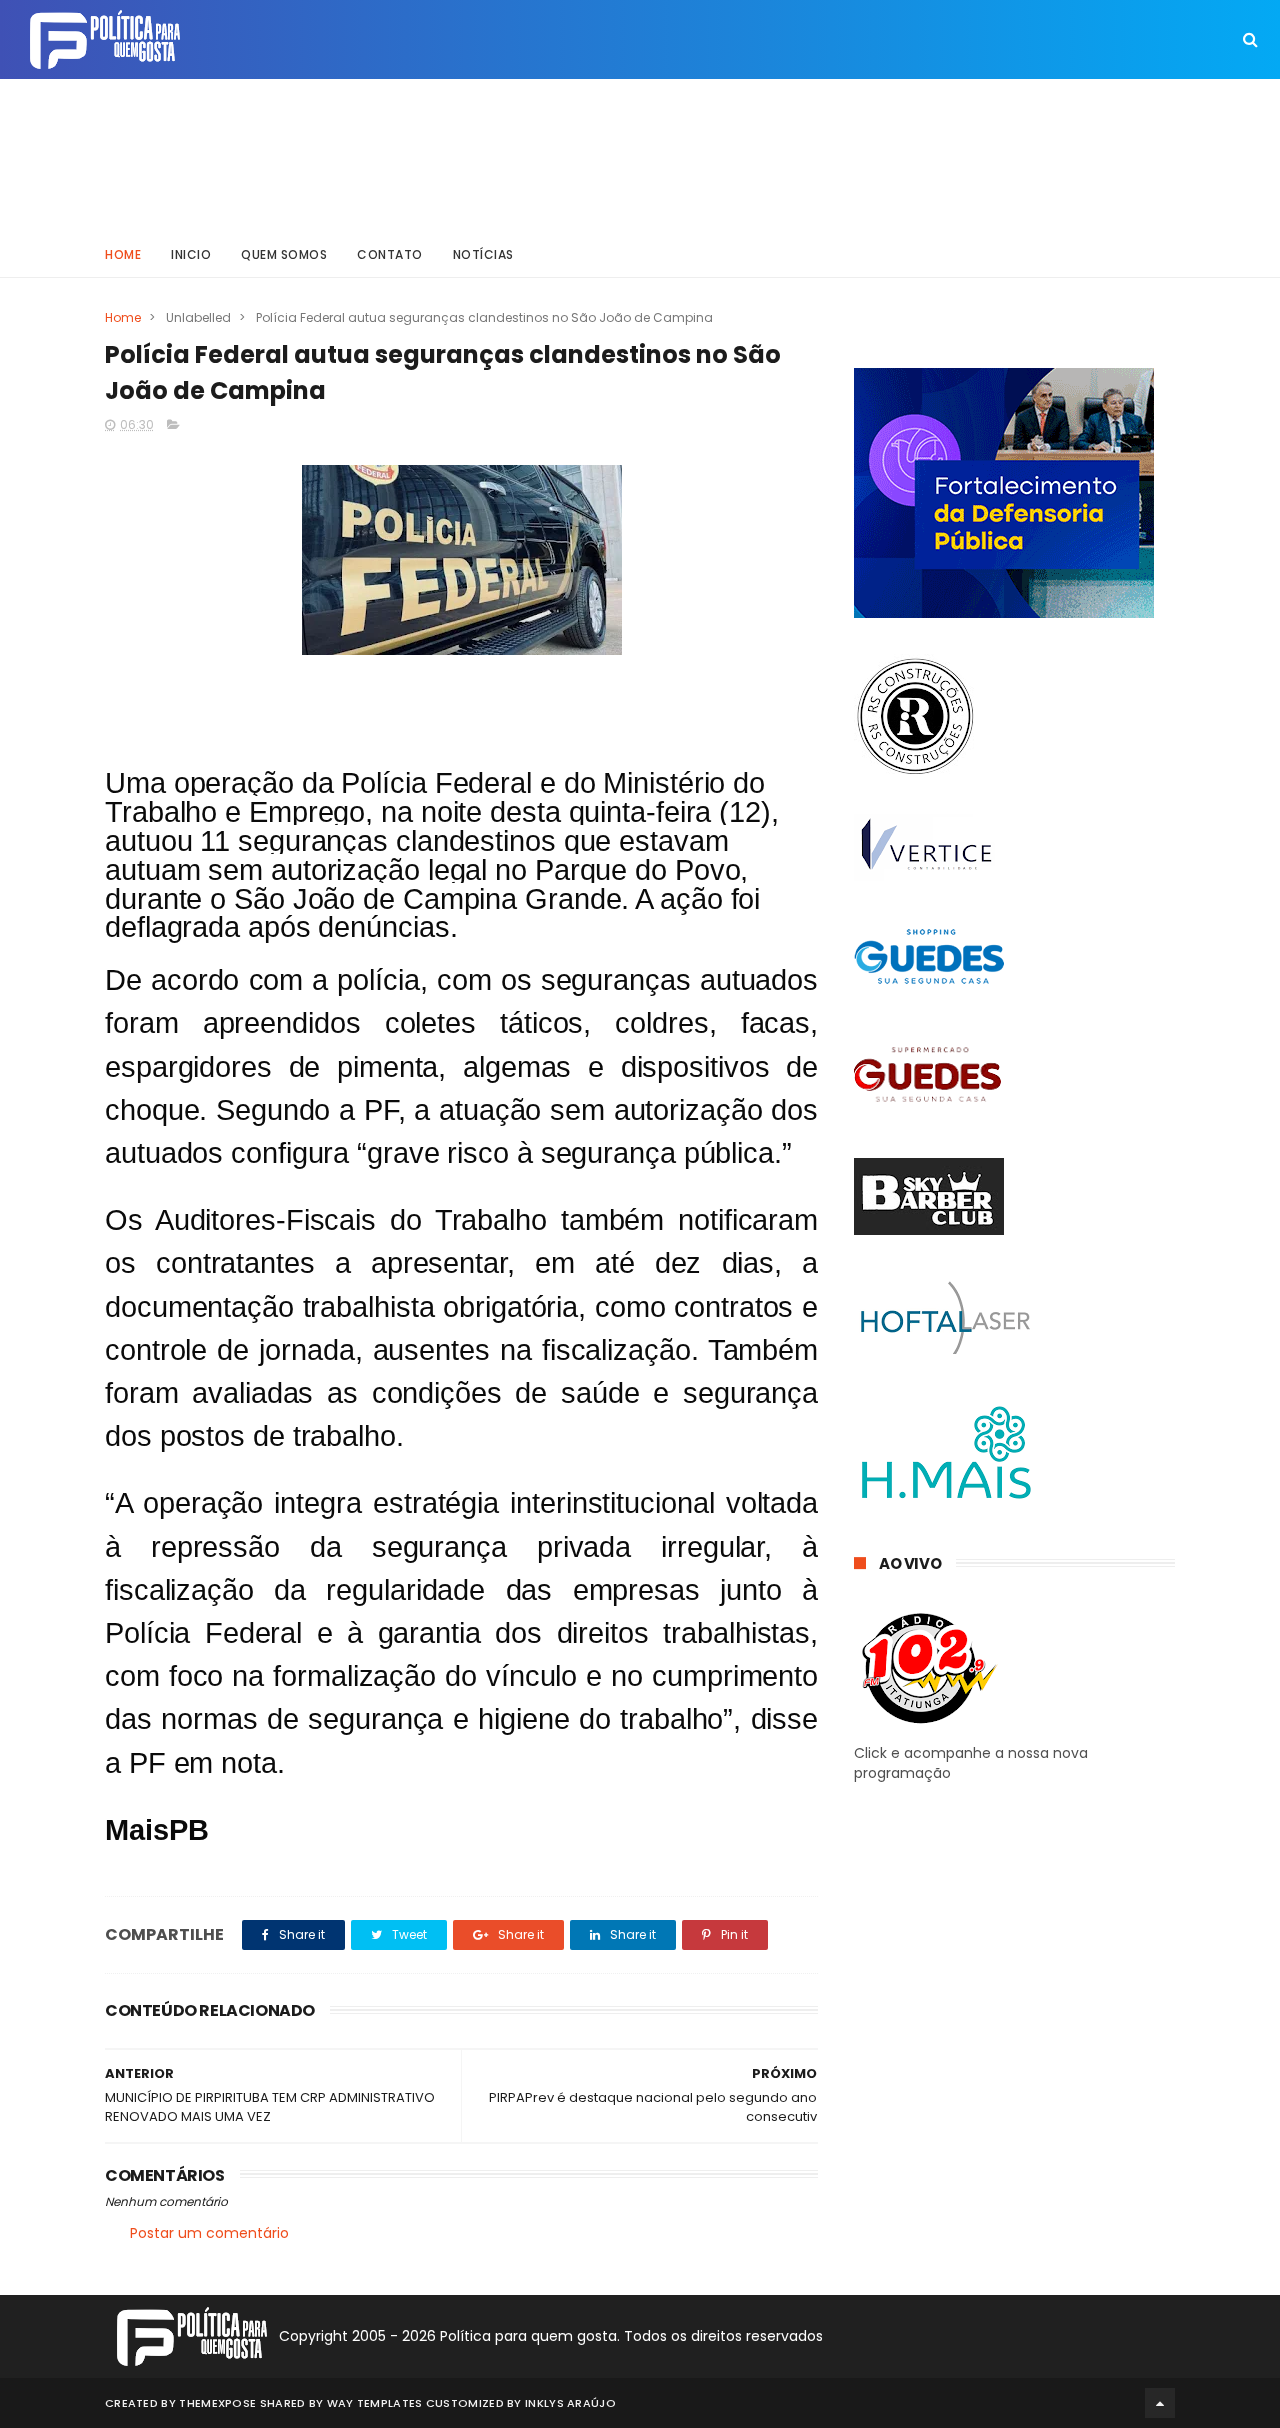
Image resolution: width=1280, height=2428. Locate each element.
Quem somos (284, 254)
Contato (390, 254)
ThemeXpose (217, 2403)
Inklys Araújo (570, 2403)
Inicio (191, 254)
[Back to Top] (1160, 2403)
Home (123, 254)
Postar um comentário (209, 2233)
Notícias (483, 254)
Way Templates (375, 2403)
